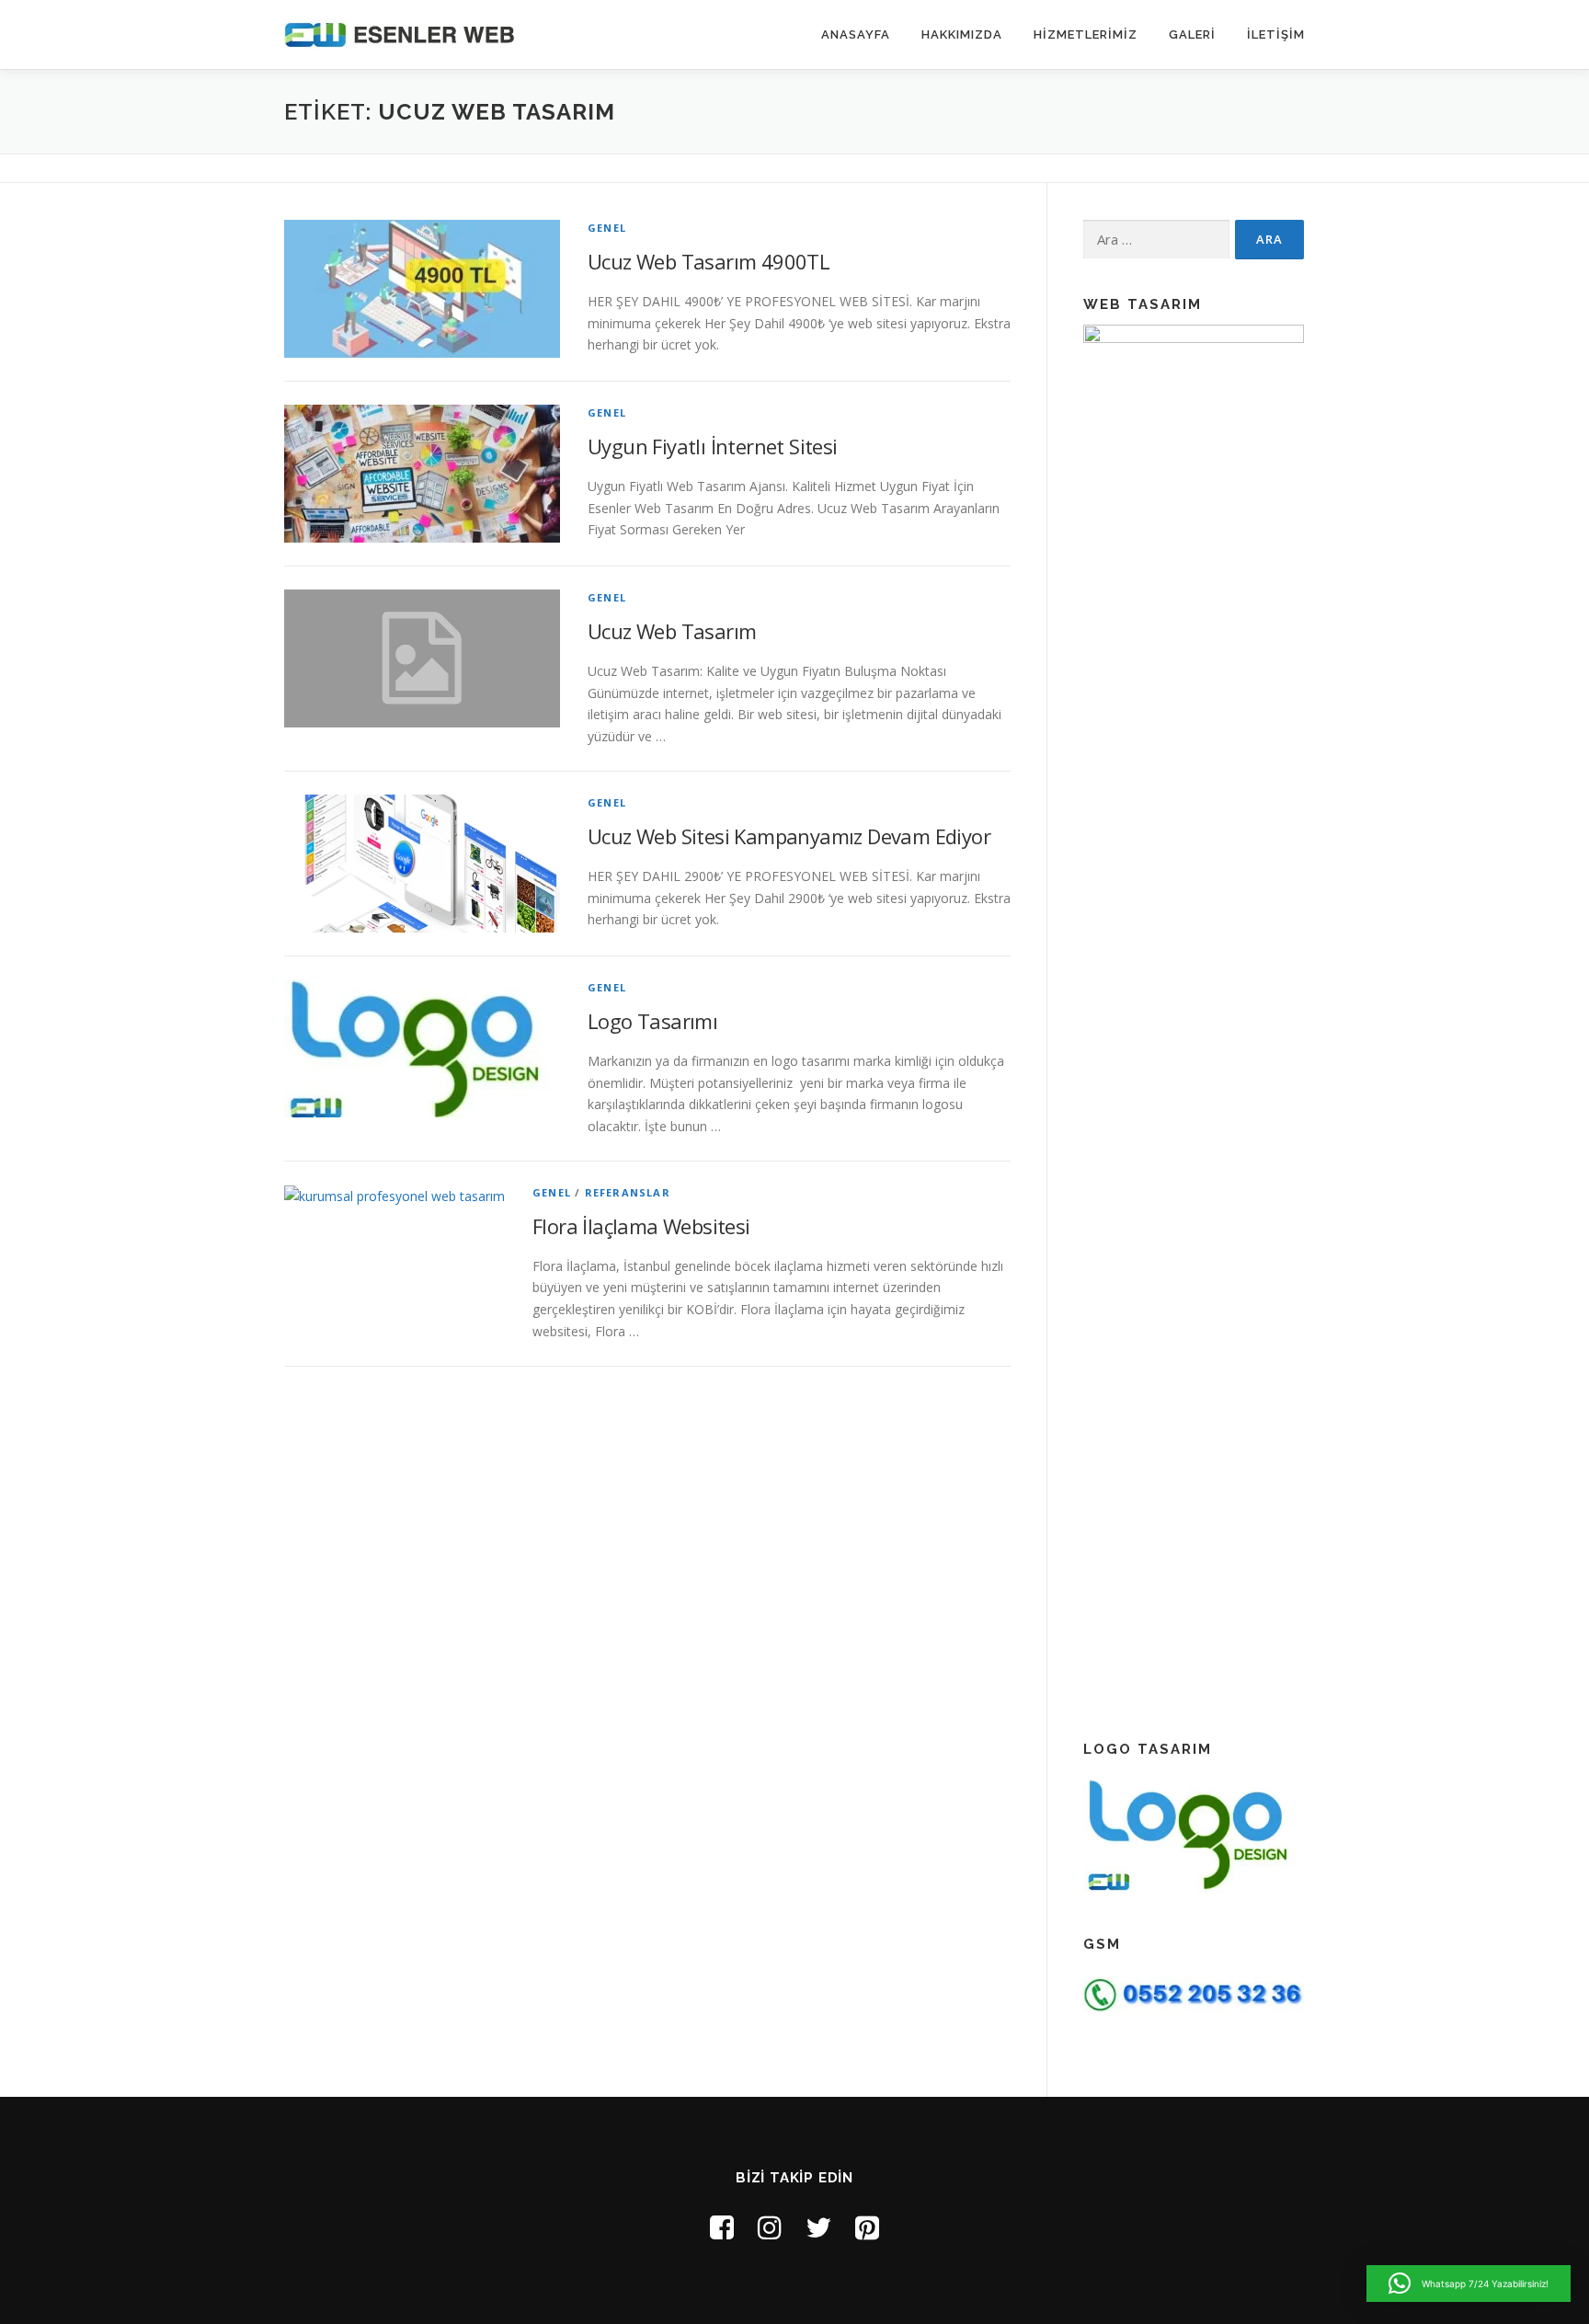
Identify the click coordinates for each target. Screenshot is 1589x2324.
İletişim (1276, 34)
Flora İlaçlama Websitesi (641, 1226)
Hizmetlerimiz (1086, 34)
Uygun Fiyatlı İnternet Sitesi (713, 446)
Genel (607, 228)
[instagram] (770, 2227)
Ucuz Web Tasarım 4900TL (709, 261)
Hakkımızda (962, 34)
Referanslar (628, 1192)
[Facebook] (722, 2227)
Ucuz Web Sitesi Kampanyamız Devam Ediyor (789, 836)
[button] (1469, 2284)
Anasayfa (856, 34)
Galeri (1192, 34)
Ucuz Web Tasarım (672, 631)
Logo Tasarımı (652, 1021)
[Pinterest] (867, 2227)
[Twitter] (818, 2227)
